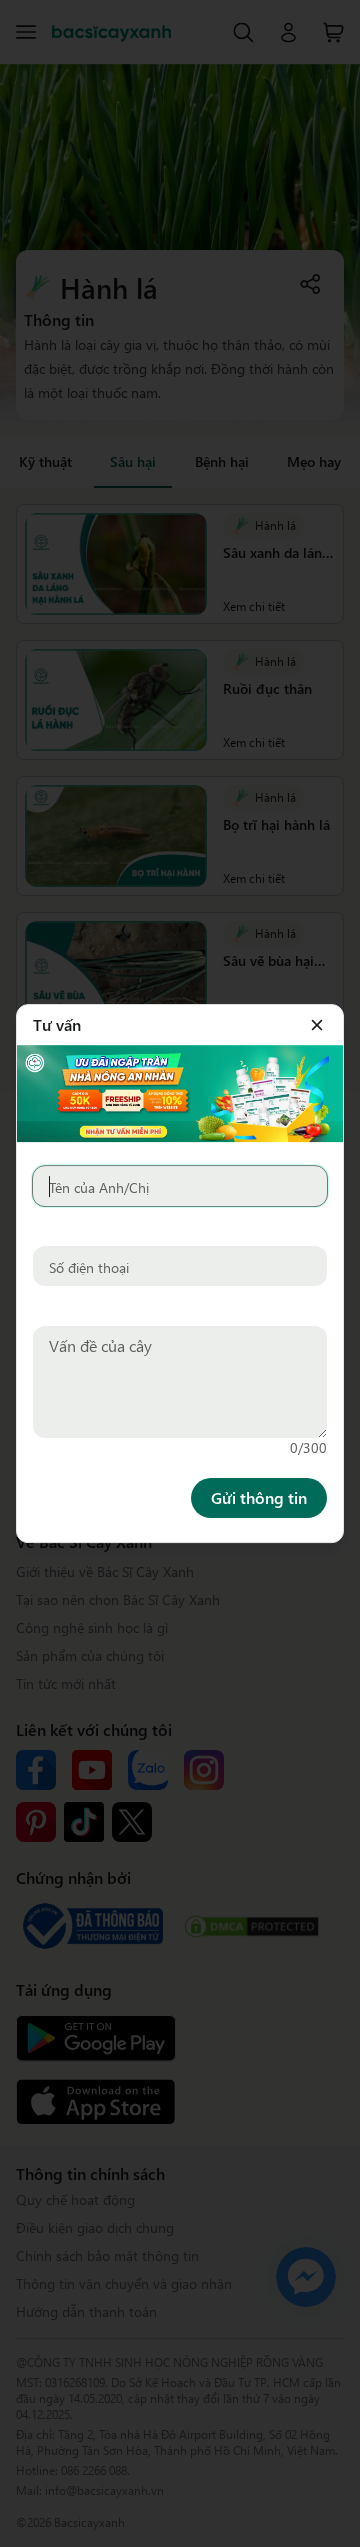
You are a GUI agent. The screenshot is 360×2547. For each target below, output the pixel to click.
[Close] (317, 1025)
